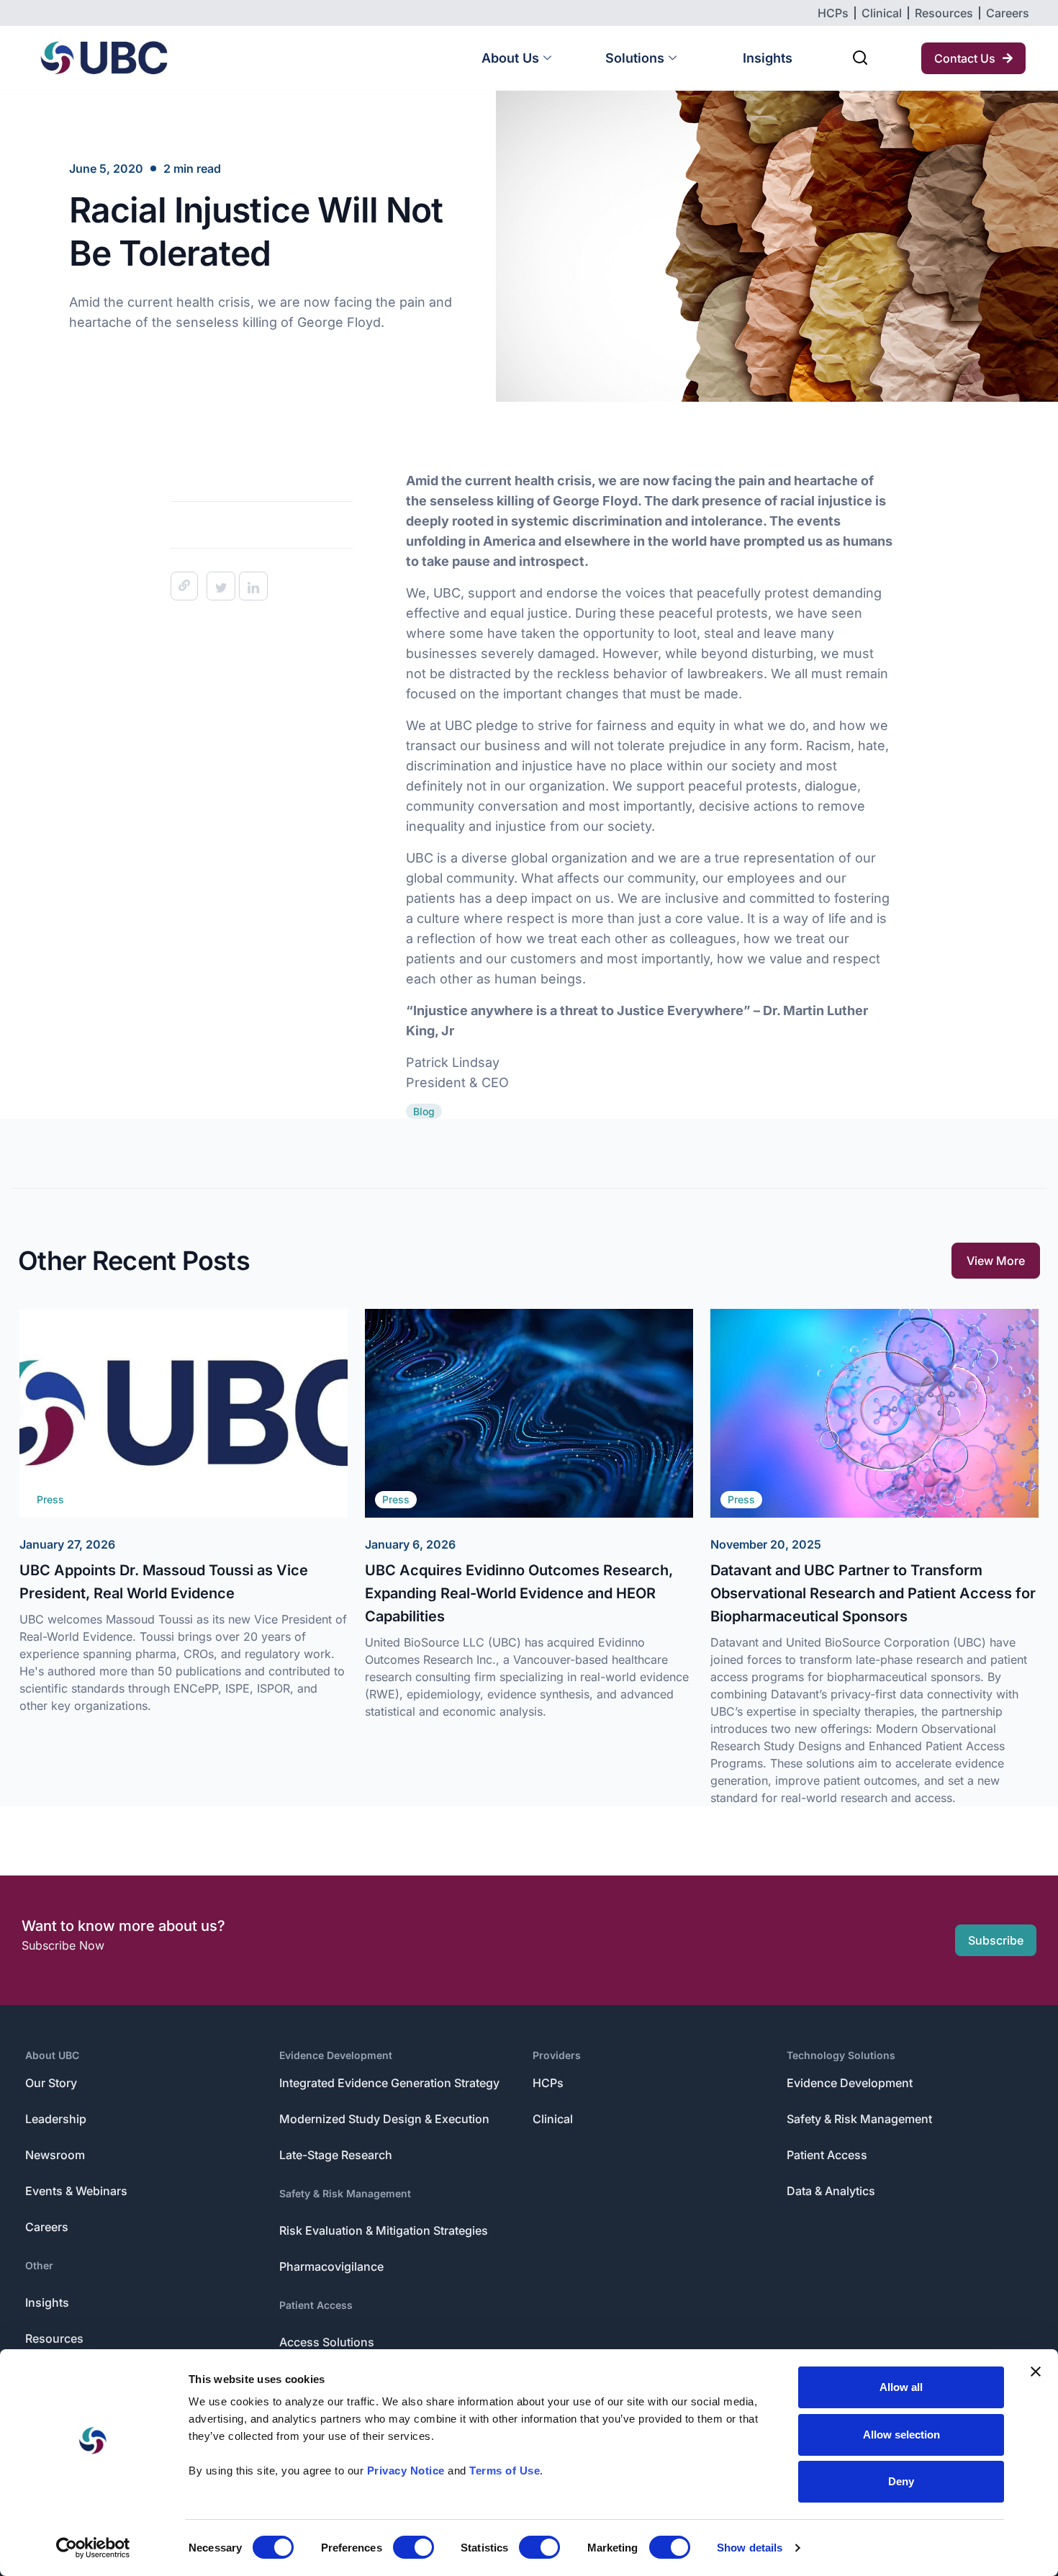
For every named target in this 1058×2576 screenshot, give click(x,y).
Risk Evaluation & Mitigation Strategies (384, 2230)
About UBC (52, 2055)
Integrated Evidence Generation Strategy (389, 2083)
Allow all (901, 2387)
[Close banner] (1036, 2372)
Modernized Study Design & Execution (384, 2119)
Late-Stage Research (336, 2155)
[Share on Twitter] (221, 586)
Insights (768, 58)
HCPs (548, 2083)
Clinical (553, 2119)
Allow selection (901, 2435)
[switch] (413, 2547)
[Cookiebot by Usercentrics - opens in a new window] (93, 2548)
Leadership (56, 2119)
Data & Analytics (831, 2191)
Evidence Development (336, 2055)
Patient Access (316, 2305)
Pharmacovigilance (331, 2266)
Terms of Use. (506, 2471)
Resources (54, 2338)
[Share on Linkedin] (253, 586)
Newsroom (55, 2155)
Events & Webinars (76, 2191)
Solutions (635, 58)
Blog (424, 1111)
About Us (510, 58)
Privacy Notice (406, 2471)
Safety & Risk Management (345, 2193)
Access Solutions (327, 2342)
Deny (901, 2481)
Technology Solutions (841, 2055)
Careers (47, 2227)
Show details (750, 2548)
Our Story (51, 2083)
